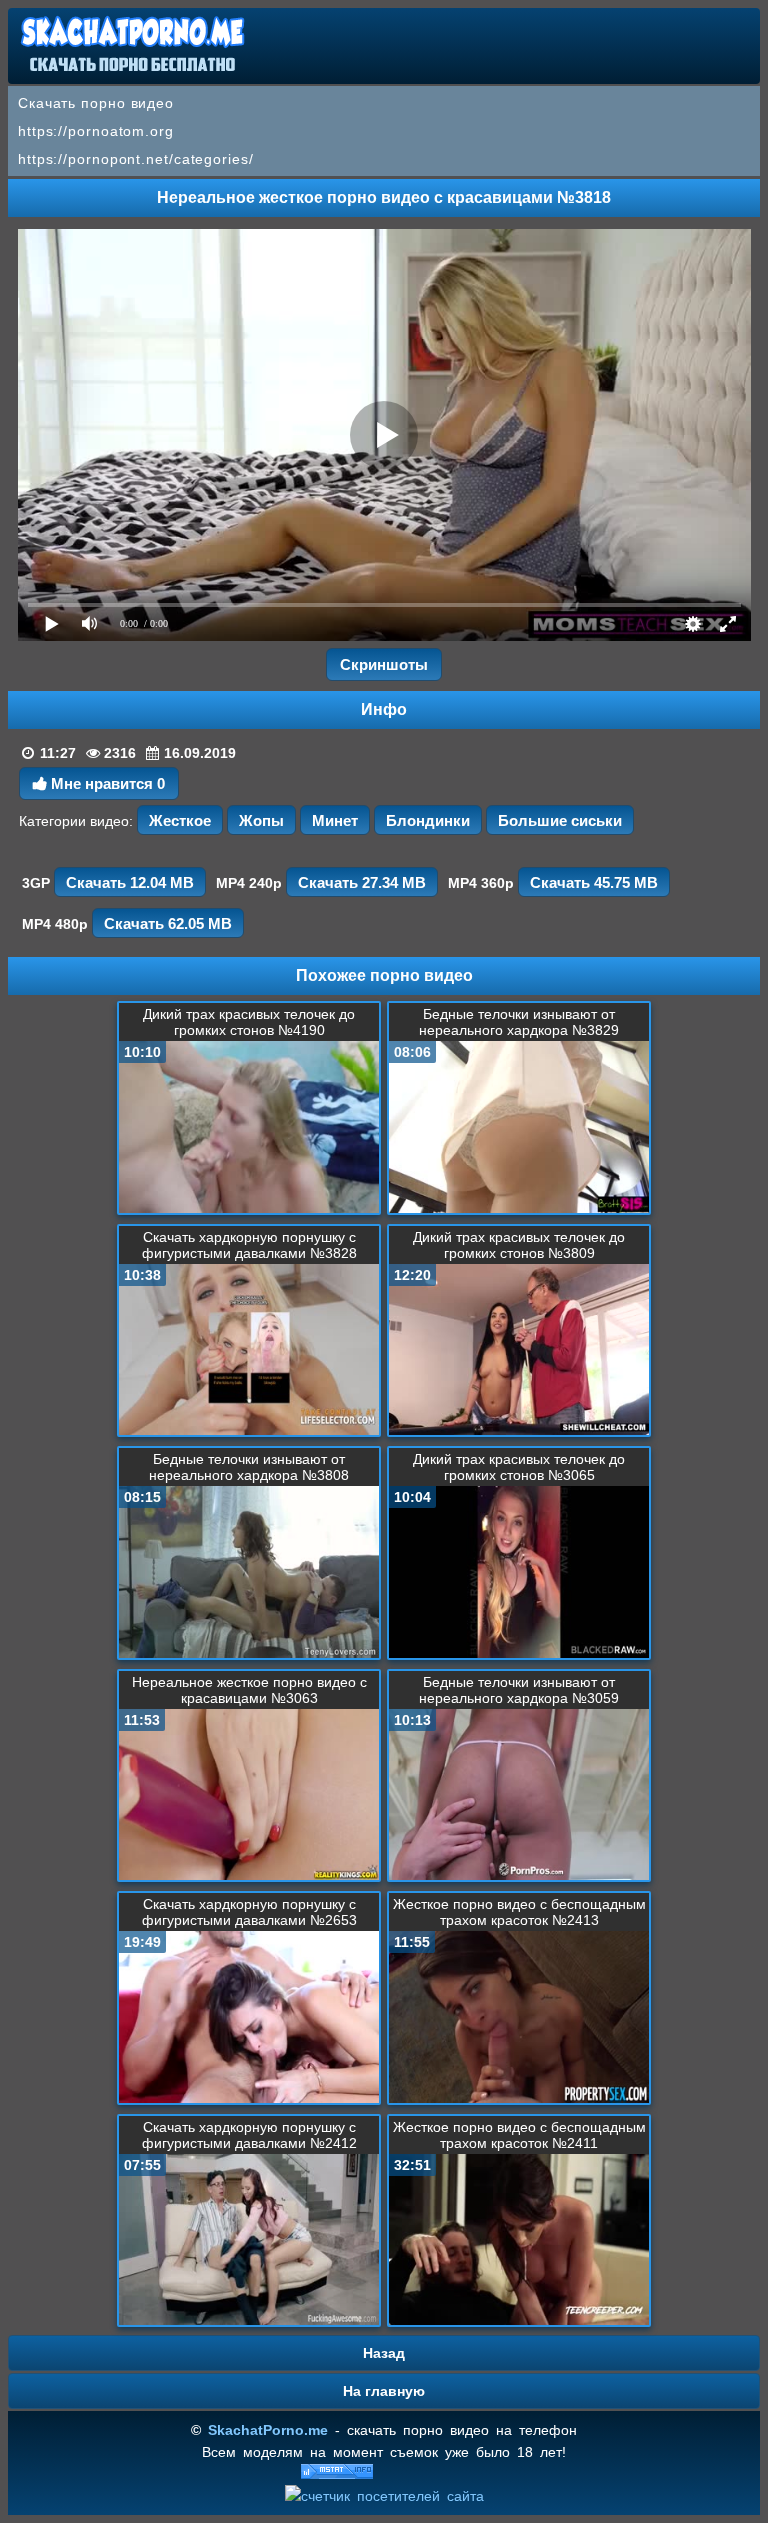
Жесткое (180, 820)
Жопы (261, 820)
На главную (384, 2391)
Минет (335, 820)
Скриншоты (384, 664)
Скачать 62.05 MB (168, 923)
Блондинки (428, 820)
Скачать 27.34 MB (362, 882)
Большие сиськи (560, 820)
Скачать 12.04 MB (130, 882)
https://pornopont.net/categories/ (136, 159)
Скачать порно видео (96, 103)
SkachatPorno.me (268, 2430)
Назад (384, 2353)
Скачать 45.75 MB (594, 882)
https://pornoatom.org (96, 131)
